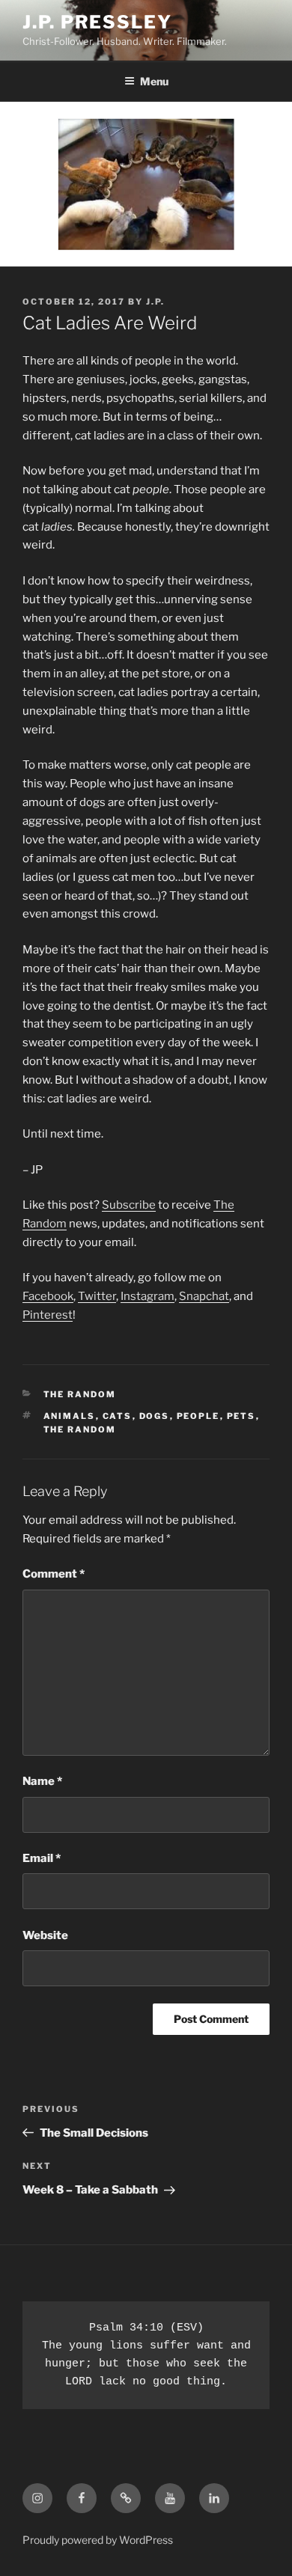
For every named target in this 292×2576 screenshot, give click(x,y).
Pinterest (48, 1315)
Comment (54, 1574)
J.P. (155, 302)
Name (42, 1781)
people (198, 1416)
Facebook (48, 1296)
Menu (154, 81)
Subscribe (129, 1205)
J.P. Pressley (97, 22)
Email (42, 1858)
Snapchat (204, 1296)
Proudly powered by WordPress (98, 2540)
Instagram (147, 1296)
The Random (80, 1394)
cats (118, 1416)
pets (241, 1416)
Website (45, 1935)
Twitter (97, 1296)
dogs (155, 1416)
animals (70, 1416)
